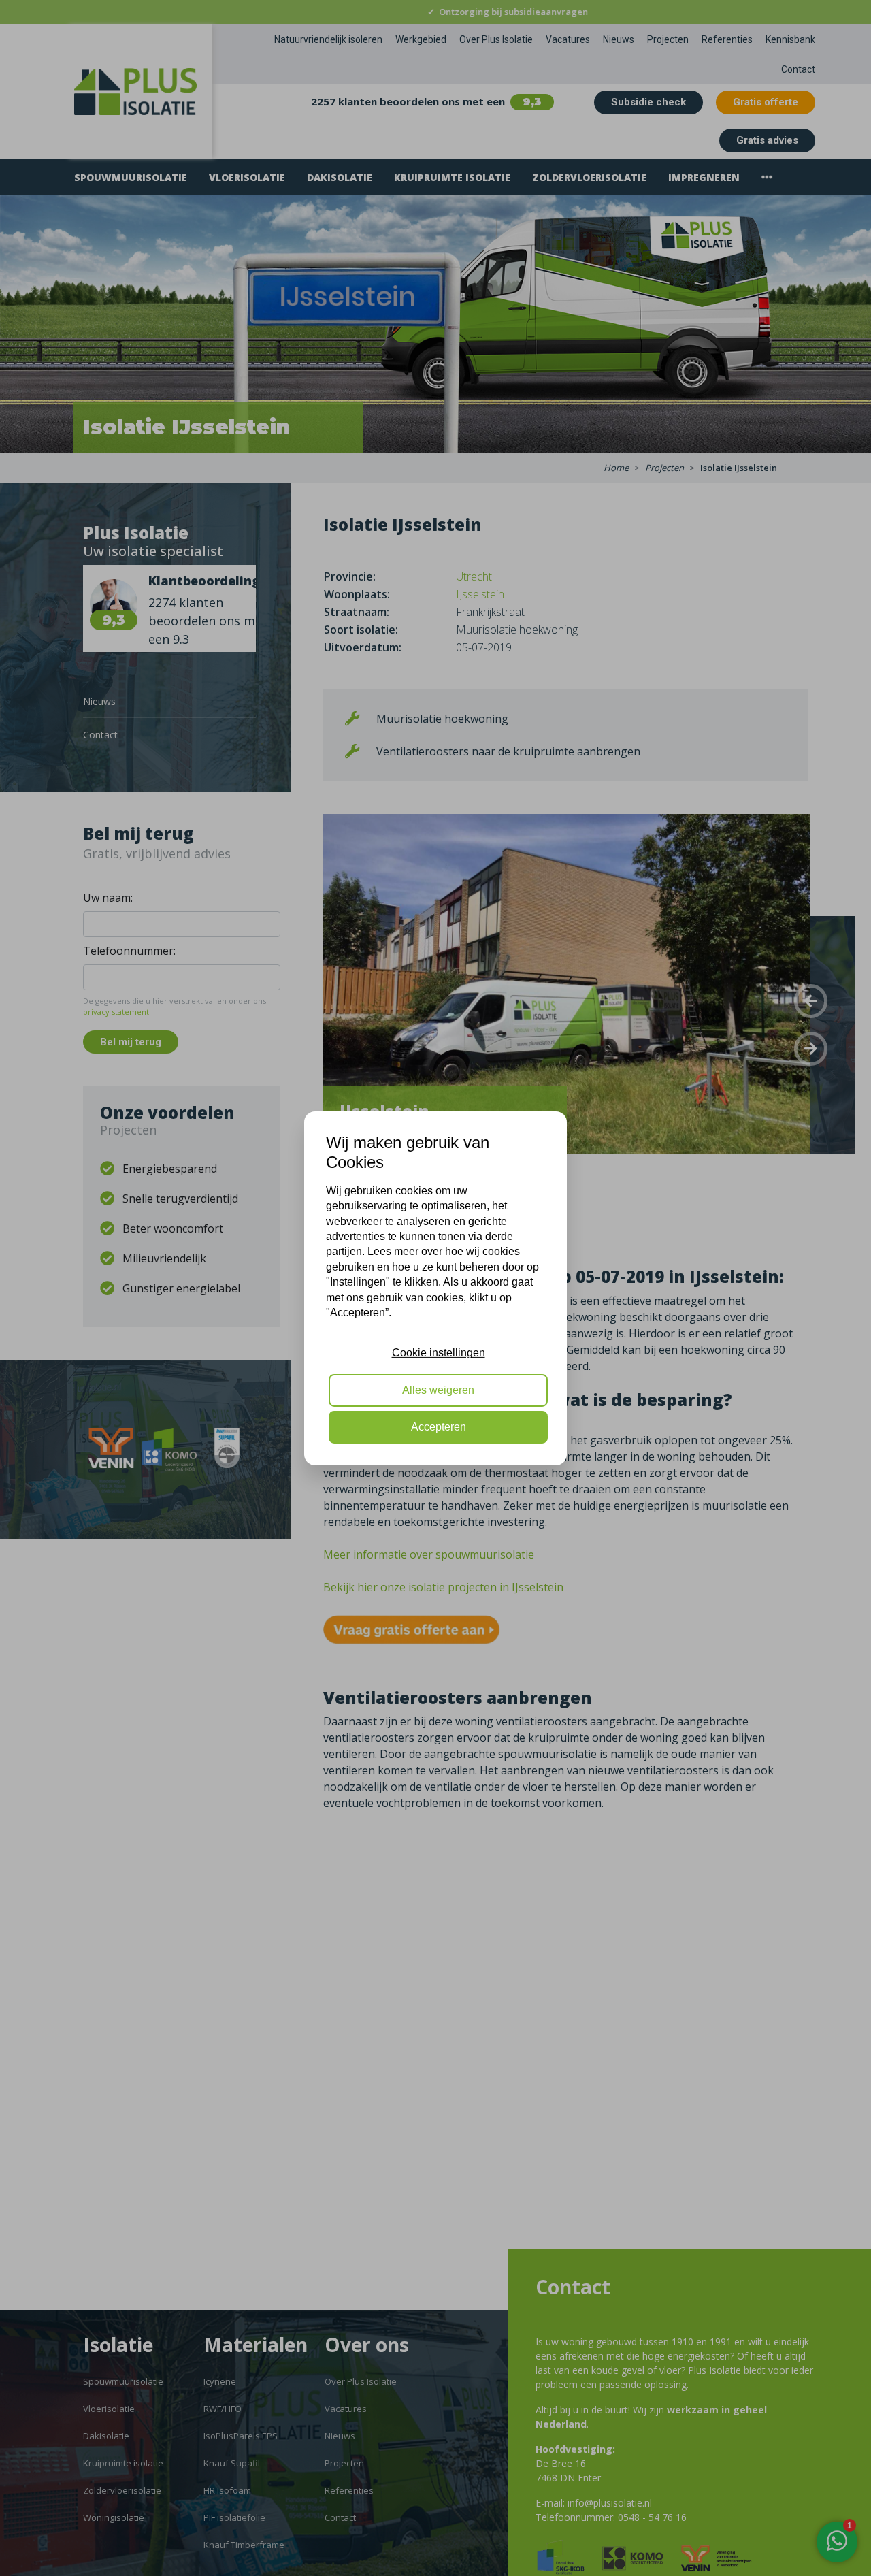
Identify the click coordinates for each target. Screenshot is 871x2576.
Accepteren (439, 1427)
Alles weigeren (438, 1389)
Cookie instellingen (439, 1353)
